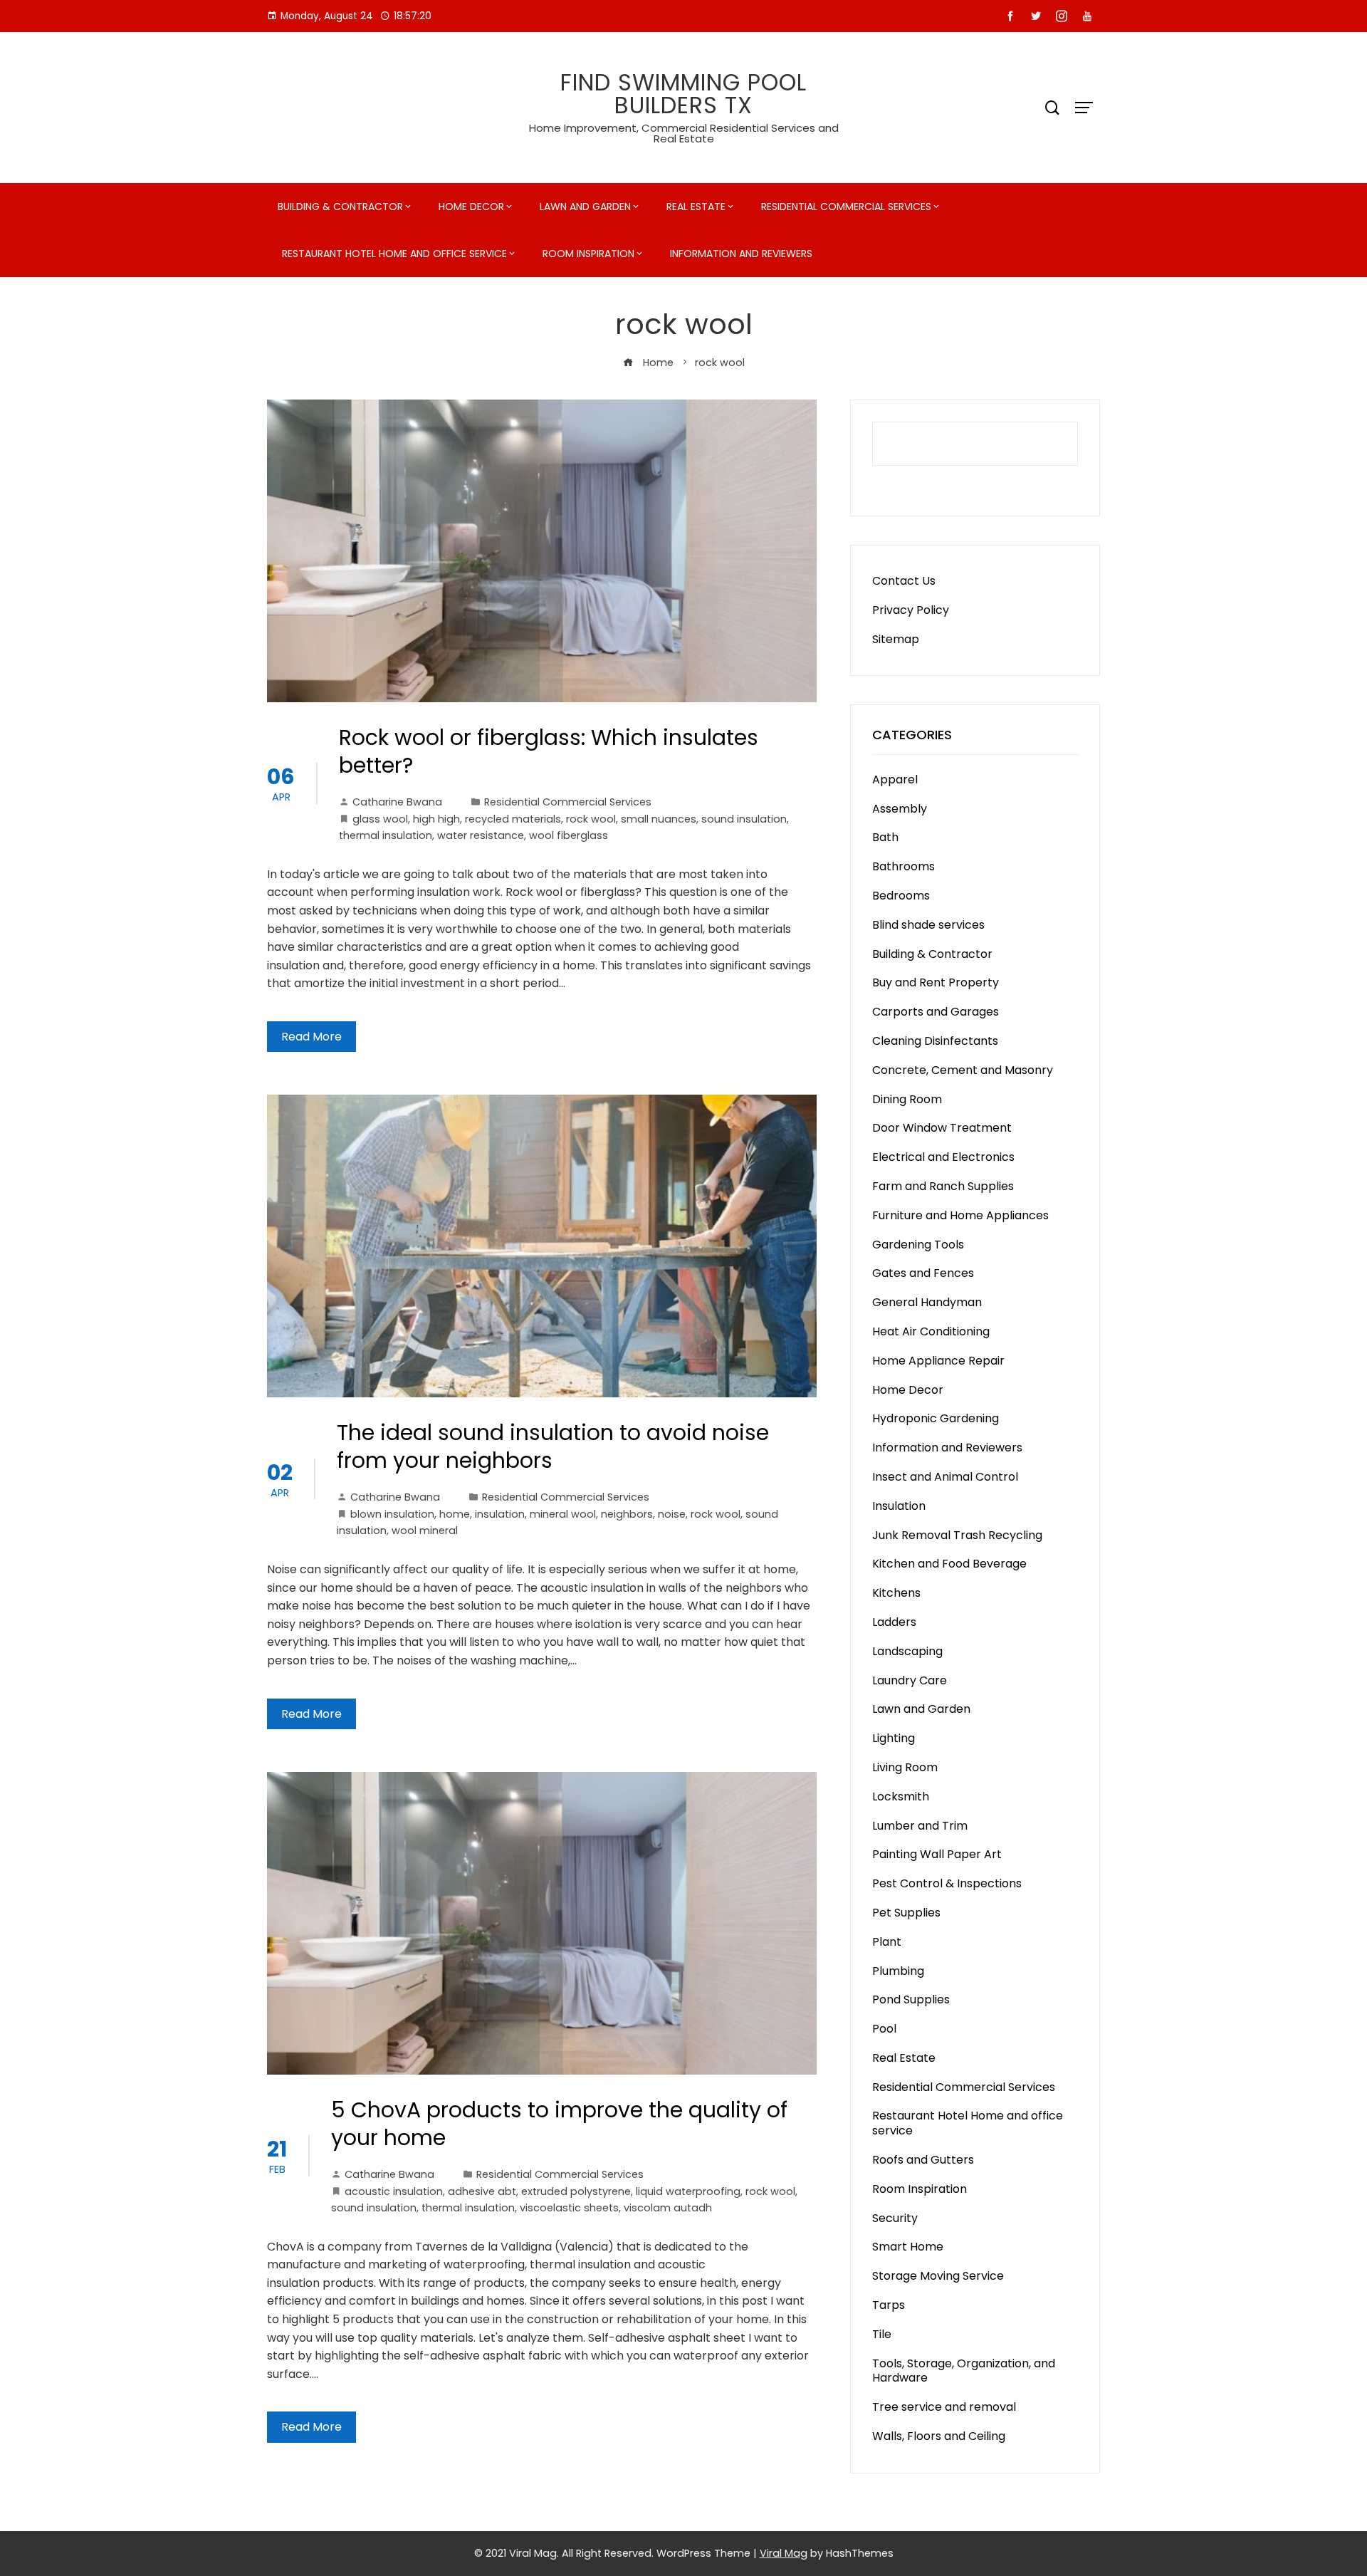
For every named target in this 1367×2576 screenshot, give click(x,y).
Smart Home (908, 2247)
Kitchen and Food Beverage (949, 1564)
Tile (882, 2334)
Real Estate (696, 207)
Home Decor (471, 207)
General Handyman (927, 1302)
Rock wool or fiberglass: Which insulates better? (549, 751)
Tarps (889, 2305)
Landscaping (907, 1651)
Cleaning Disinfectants (935, 1041)
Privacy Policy (911, 610)
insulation (500, 1514)
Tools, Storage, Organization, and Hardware (964, 2371)
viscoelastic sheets (569, 2208)
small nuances (659, 819)
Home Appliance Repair (938, 1361)
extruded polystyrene (576, 2191)
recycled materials (513, 819)
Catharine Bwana (397, 802)
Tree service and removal (944, 2407)
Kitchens (896, 1593)
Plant (887, 1942)
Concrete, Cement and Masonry (963, 1070)
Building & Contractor (340, 207)
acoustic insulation (394, 2191)
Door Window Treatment (942, 1128)
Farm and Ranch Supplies (943, 1186)
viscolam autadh (668, 2208)
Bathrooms (904, 866)
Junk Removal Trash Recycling (957, 1535)
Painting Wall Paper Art (937, 1854)
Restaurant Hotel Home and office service (394, 254)
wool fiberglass (569, 835)
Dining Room (907, 1099)
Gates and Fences (923, 1273)
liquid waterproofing (688, 2191)
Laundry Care (910, 1680)
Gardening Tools (918, 1245)
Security (895, 2218)
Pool (884, 2029)
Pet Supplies (906, 1913)
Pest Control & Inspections (947, 1883)
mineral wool (563, 1514)
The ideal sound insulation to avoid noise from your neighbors (553, 1446)
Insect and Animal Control (945, 1477)
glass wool (380, 819)
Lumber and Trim (920, 1826)
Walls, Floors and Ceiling (939, 2436)
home (455, 1514)
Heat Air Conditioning (931, 1331)
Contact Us (904, 581)
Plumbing (898, 1971)
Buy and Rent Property (936, 982)
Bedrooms (901, 896)
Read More (311, 1037)
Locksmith (901, 1797)
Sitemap (896, 639)
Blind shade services (928, 925)
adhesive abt (482, 2191)
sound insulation (744, 819)
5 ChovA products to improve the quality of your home (559, 2124)
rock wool (591, 819)
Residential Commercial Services (846, 207)
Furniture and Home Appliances (960, 1215)
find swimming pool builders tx (683, 94)
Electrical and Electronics (943, 1157)
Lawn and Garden (585, 207)
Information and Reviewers (741, 254)
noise (672, 1514)
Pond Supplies (911, 1999)
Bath (885, 837)
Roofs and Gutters (923, 2160)
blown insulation (392, 1514)
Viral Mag (784, 2553)
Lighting (894, 1738)
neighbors (627, 1514)
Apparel (895, 779)
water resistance (481, 835)
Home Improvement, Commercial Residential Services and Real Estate (684, 133)
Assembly (900, 809)
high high (436, 819)
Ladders (894, 1622)
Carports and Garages (936, 1012)
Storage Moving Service (938, 2276)
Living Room (905, 1767)
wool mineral (425, 1531)
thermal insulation (386, 835)
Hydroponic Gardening (936, 1418)
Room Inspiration (588, 254)
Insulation (899, 1506)
